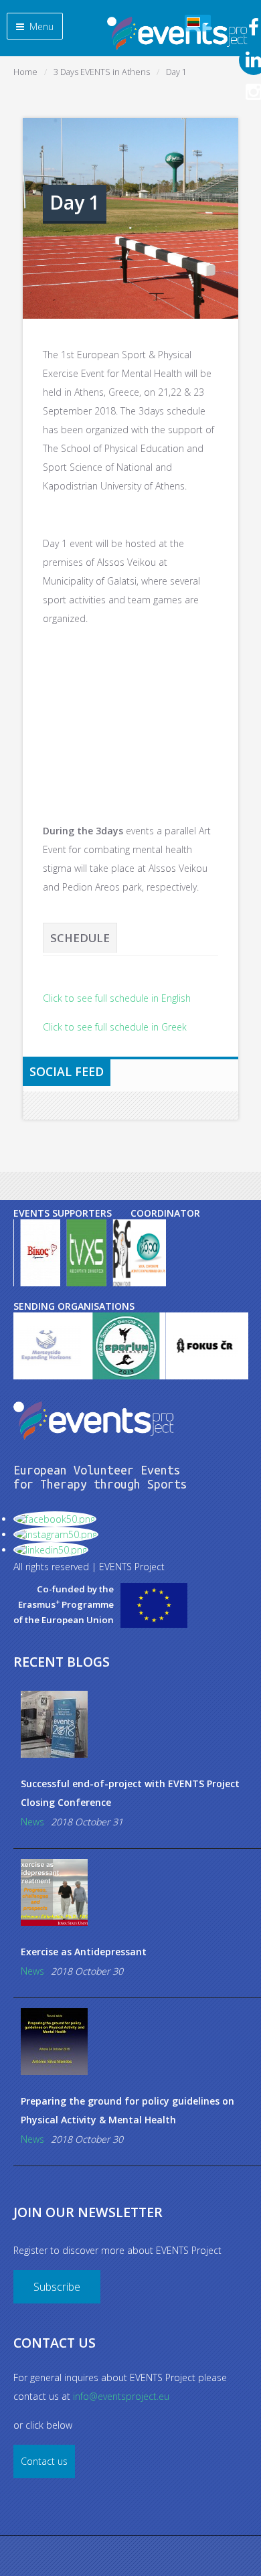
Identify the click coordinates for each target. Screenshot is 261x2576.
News (32, 1822)
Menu (40, 26)
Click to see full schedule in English (117, 998)
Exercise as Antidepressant (84, 1952)
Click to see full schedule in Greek (115, 1027)
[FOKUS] (186, 1346)
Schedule (80, 938)
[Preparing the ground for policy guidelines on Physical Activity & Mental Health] (138, 2042)
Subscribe (57, 2287)
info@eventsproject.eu (121, 2396)
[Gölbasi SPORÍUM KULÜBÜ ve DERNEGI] (107, 1346)
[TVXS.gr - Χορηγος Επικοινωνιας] (86, 1253)
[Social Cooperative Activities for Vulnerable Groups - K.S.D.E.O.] (148, 1253)
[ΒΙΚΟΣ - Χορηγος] (40, 1253)
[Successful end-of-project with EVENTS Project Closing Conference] (138, 1724)
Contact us (44, 2461)
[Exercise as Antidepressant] (138, 1892)
